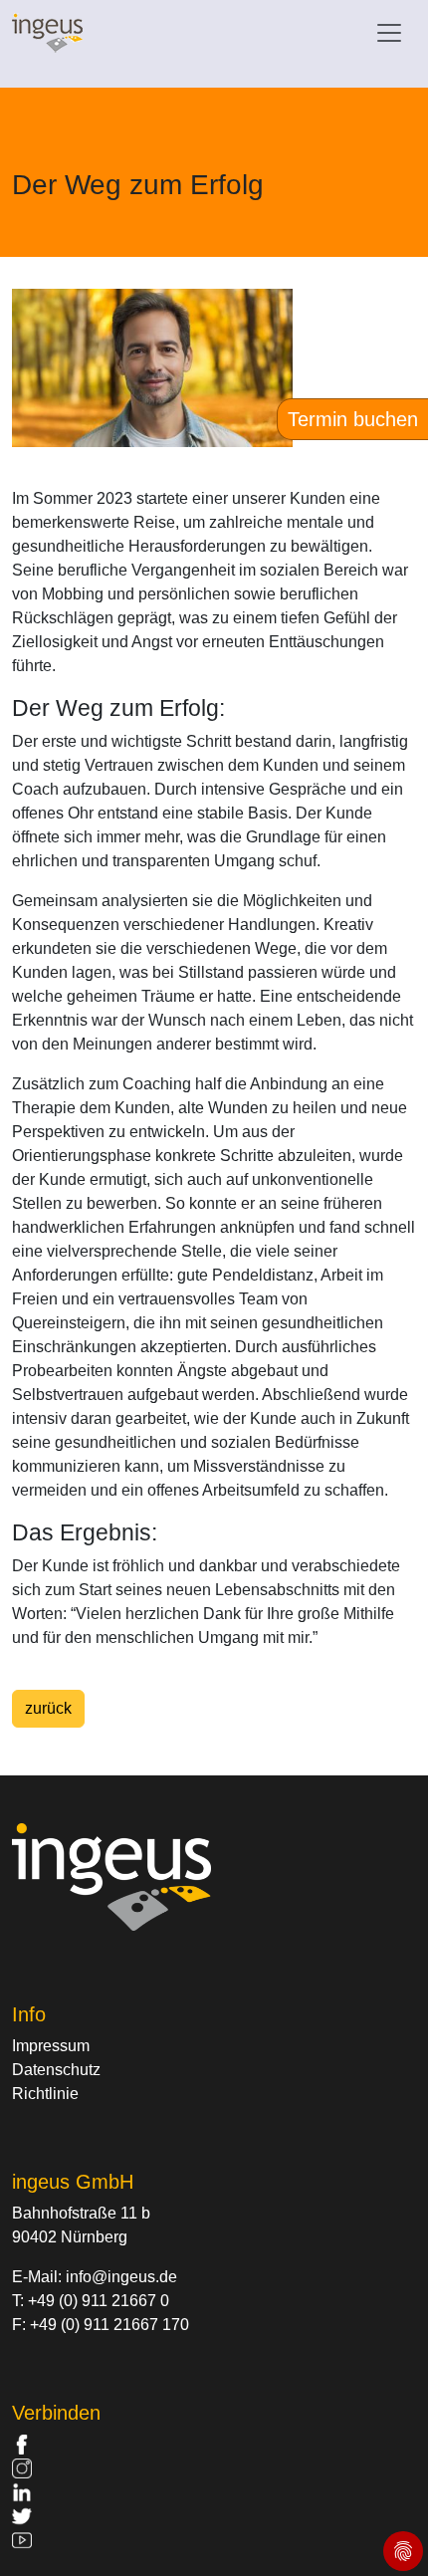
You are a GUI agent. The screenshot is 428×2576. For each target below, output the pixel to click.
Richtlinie (45, 2094)
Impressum (51, 2046)
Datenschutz (56, 2070)
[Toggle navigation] (389, 33)
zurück (48, 1708)
